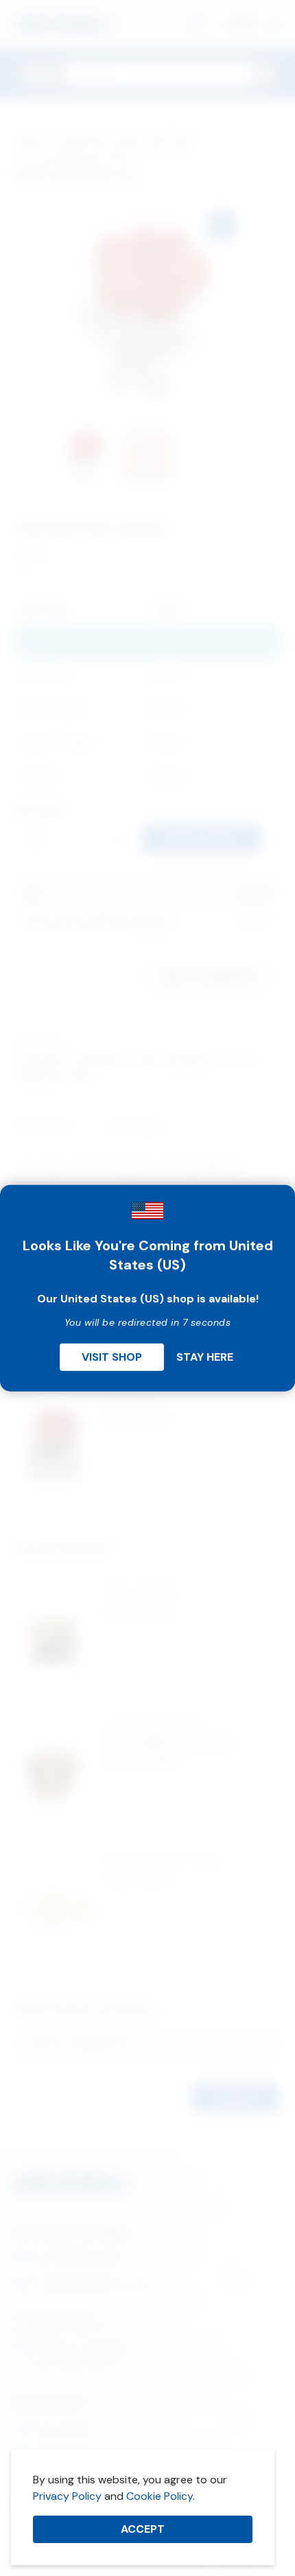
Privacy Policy (67, 2496)
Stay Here (205, 1356)
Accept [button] (143, 2529)
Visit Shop (112, 1356)
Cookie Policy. (161, 2496)
